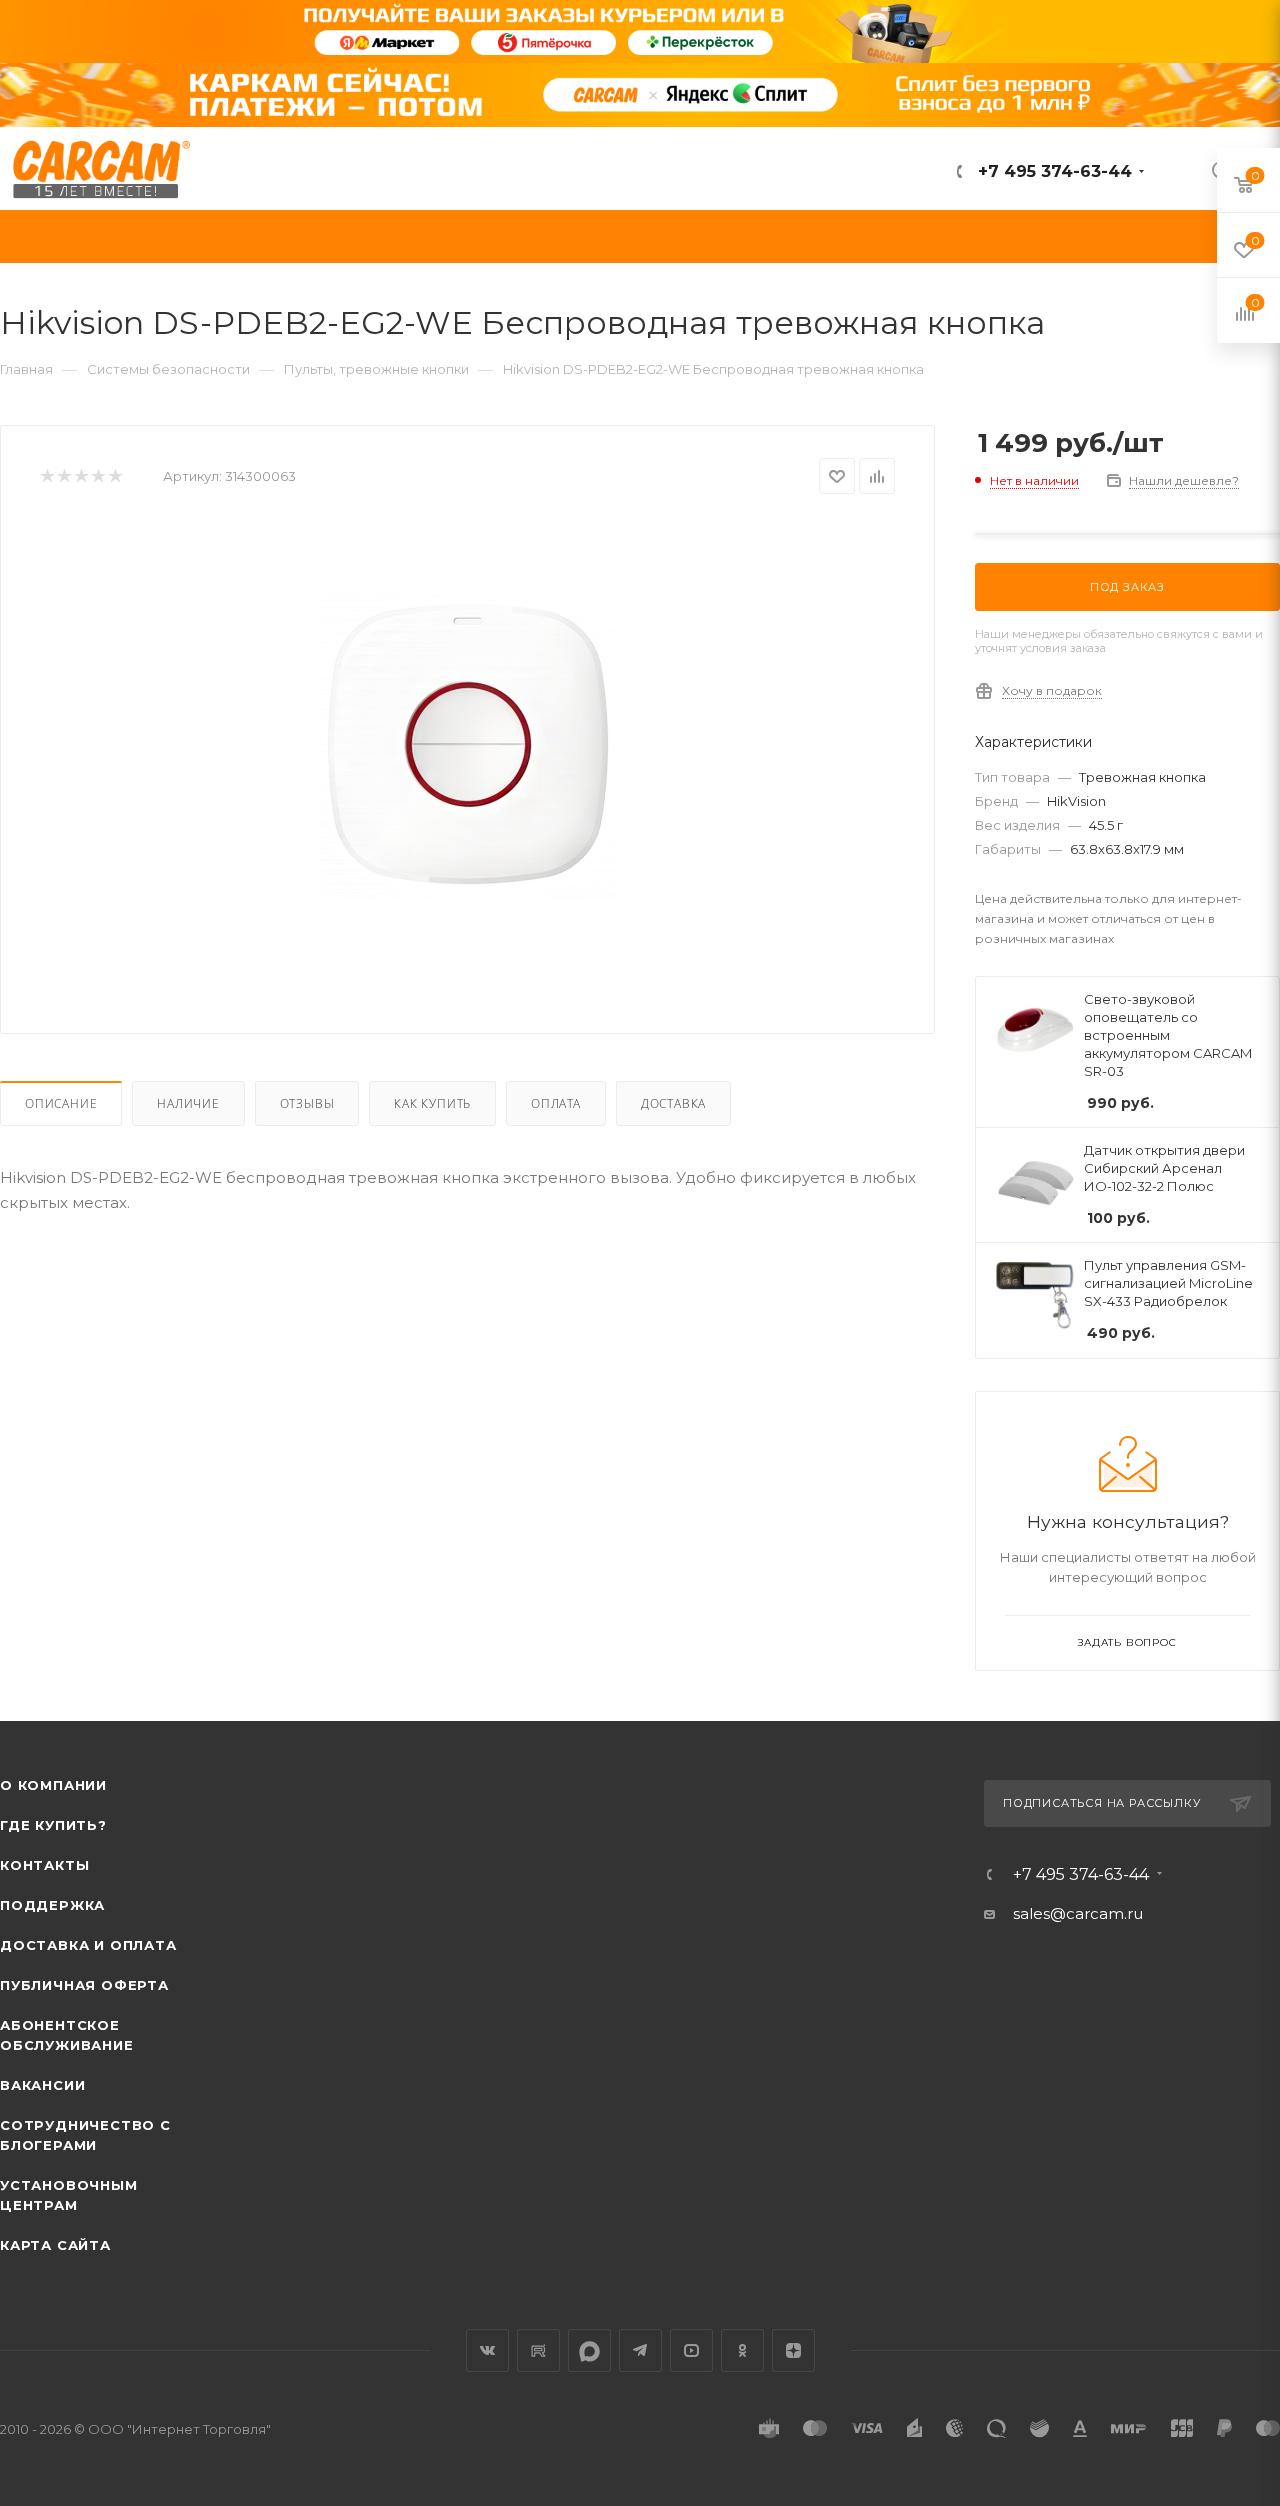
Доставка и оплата (88, 1945)
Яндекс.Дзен (793, 2350)
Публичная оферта (84, 1985)
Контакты (44, 1865)
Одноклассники (742, 2350)
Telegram (640, 2350)
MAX (589, 2350)
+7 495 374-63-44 (1052, 171)
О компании (53, 1785)
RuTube (538, 2350)
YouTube (691, 2350)
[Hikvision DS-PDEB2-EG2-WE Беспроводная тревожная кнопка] (468, 744)
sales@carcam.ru (1078, 1913)
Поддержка (52, 1905)
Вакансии (42, 2085)
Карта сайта (55, 2245)
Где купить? (53, 1825)
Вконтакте (487, 2350)
